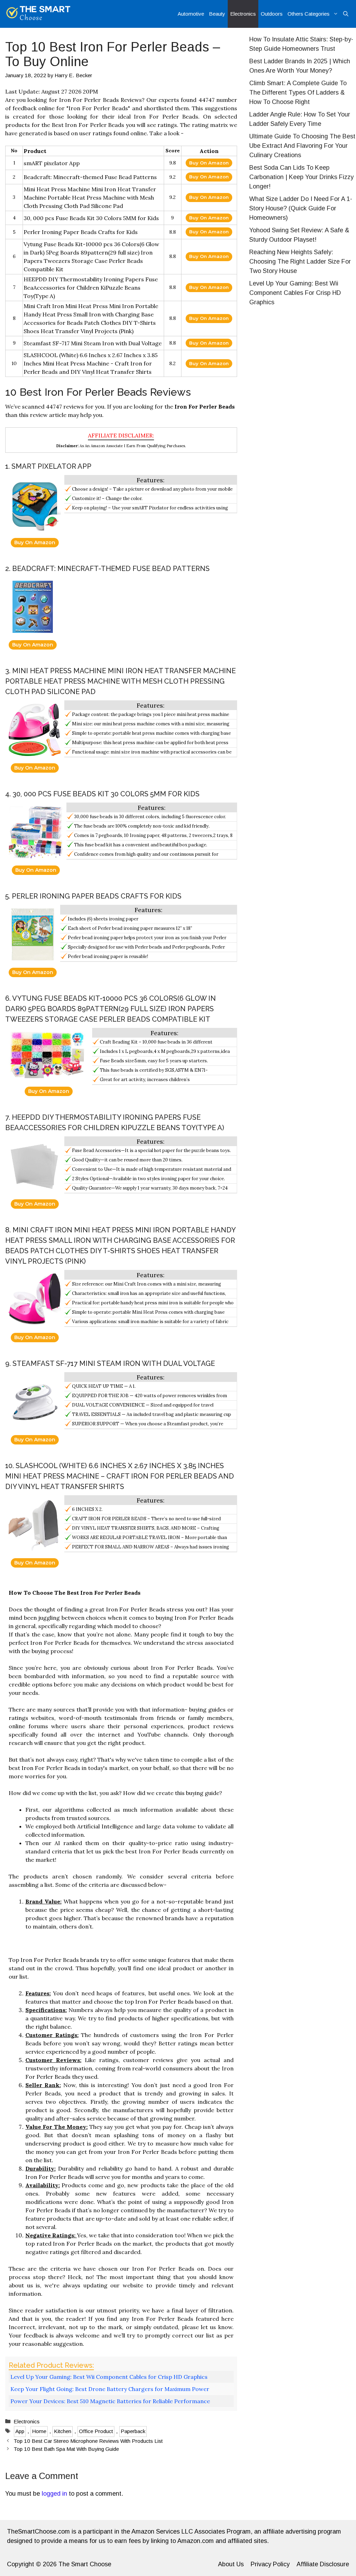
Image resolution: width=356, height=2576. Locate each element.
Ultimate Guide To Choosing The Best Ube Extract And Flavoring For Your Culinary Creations (302, 146)
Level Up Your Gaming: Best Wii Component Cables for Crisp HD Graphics (109, 2377)
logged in (54, 2494)
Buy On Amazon (209, 163)
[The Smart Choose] (38, 14)
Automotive (191, 14)
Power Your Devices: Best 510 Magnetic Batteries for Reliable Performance (110, 2401)
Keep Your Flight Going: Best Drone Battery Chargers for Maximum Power (110, 2389)
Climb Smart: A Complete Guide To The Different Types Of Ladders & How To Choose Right (298, 92)
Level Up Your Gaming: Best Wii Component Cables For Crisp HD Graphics (295, 293)
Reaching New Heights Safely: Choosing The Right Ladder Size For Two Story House (300, 261)
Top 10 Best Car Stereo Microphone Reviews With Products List (88, 2441)
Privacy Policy (270, 2564)
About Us (231, 2564)
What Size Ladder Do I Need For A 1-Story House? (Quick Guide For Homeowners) (301, 208)
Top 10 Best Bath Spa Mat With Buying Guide (66, 2449)
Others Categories (309, 14)
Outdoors (272, 14)
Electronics (243, 14)
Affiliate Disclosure (323, 2564)
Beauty (217, 14)
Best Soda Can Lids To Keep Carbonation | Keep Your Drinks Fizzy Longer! (301, 177)
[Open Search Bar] (346, 14)
